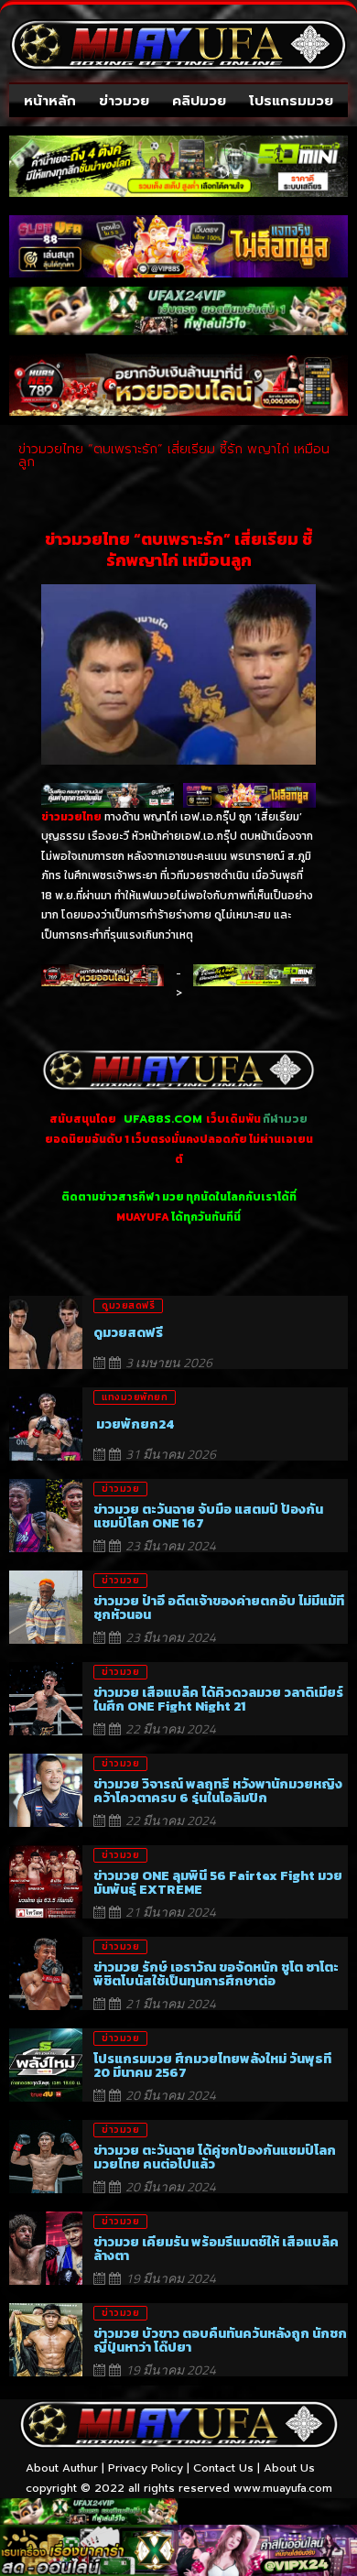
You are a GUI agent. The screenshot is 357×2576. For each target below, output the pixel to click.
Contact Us (223, 2468)
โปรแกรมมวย (291, 101)
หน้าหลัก (50, 101)
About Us (289, 2468)
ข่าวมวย (124, 101)
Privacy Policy (146, 2468)
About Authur (62, 2468)
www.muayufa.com (283, 2488)
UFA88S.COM (163, 1119)
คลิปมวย (199, 101)
